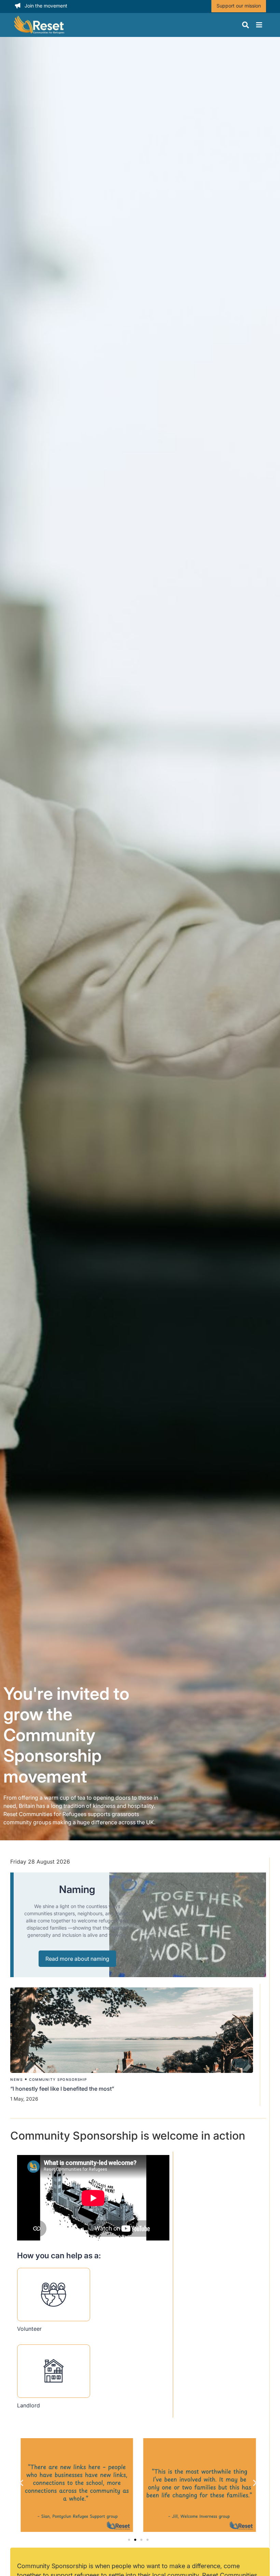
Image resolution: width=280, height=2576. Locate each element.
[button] (21, 2483)
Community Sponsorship (58, 2079)
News (16, 2079)
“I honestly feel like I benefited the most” (63, 2089)
